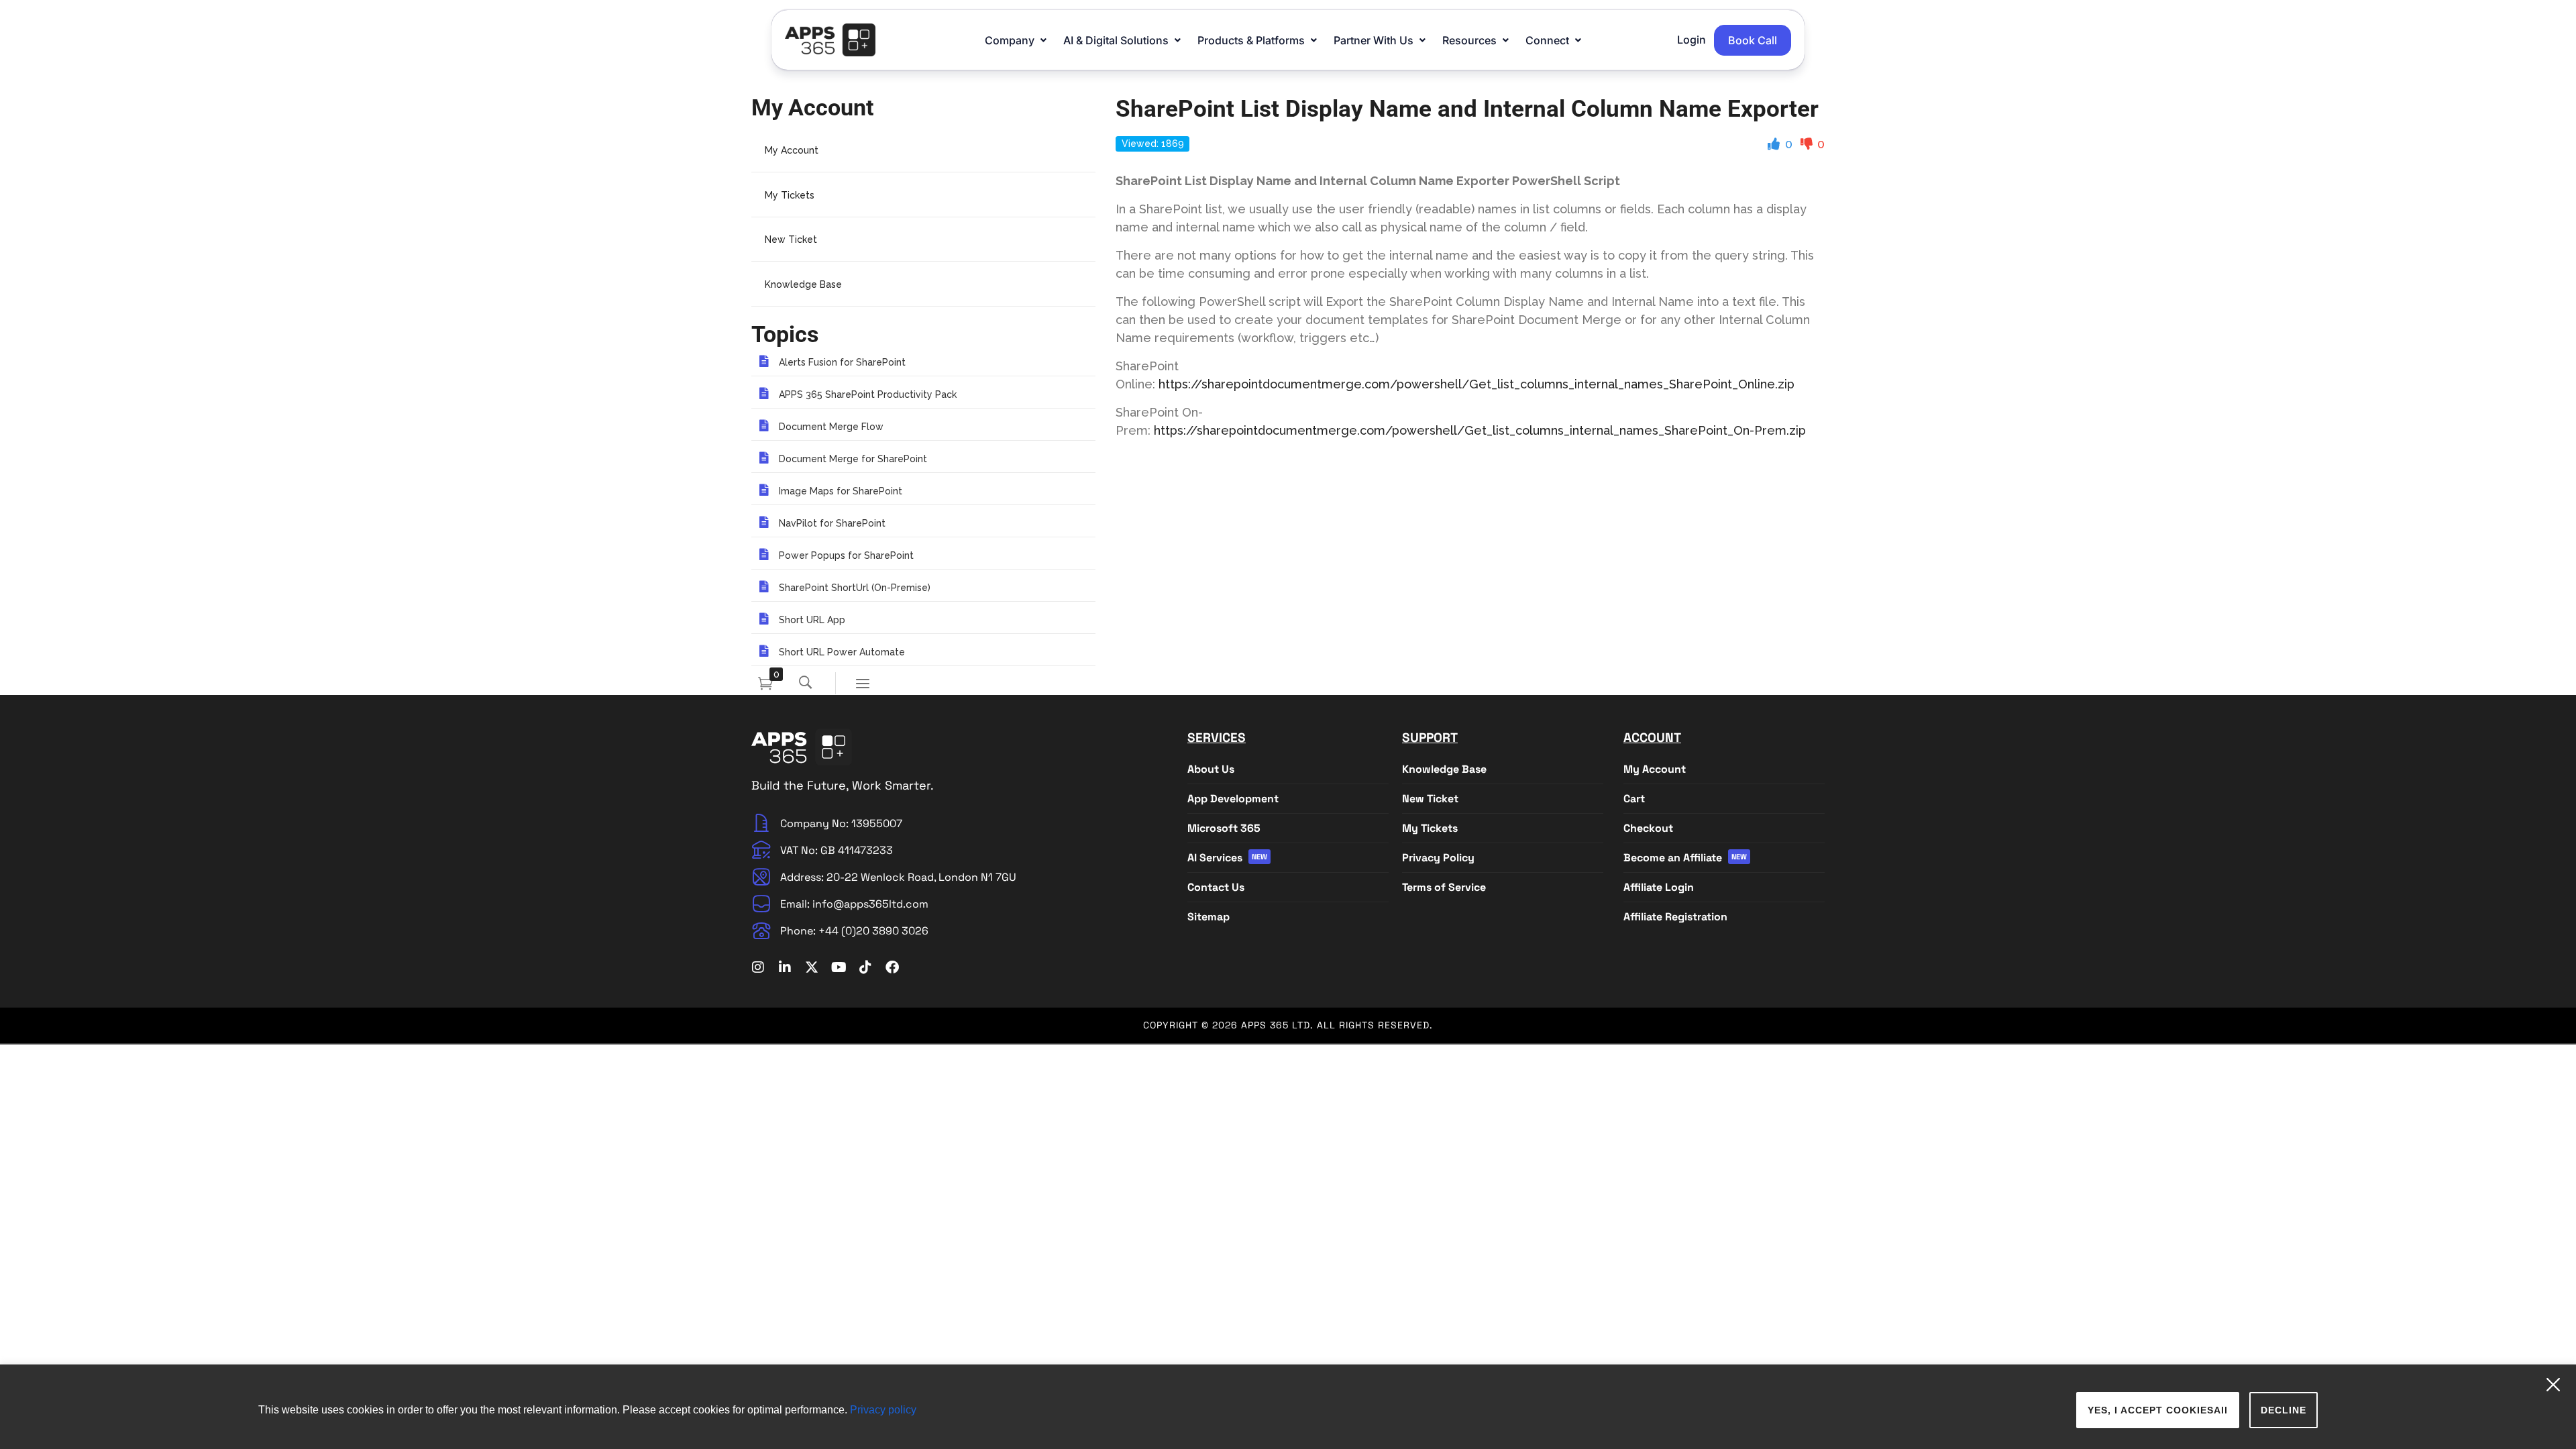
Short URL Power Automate (842, 652)
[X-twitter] (812, 967)
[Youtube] (839, 967)
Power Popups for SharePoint (846, 555)
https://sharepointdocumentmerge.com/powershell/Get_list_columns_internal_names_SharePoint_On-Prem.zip (1480, 430)
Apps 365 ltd (1276, 1025)
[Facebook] (892, 967)
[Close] (2558, 1380)
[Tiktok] (865, 967)
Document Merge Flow (831, 427)
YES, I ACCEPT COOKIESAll (2158, 1410)
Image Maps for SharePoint (841, 491)
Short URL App (812, 620)
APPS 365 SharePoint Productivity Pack (868, 394)
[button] (1017, 40)
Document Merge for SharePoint (853, 459)
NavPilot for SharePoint (832, 523)
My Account (792, 150)
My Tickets (790, 195)
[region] (1288, 1407)
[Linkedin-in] (785, 967)
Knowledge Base (803, 284)
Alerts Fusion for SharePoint (842, 362)
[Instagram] (758, 967)
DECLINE (2284, 1410)
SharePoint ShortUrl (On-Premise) (855, 588)
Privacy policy (883, 1410)
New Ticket (791, 239)
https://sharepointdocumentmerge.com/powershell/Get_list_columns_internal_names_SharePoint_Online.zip (1477, 384)
